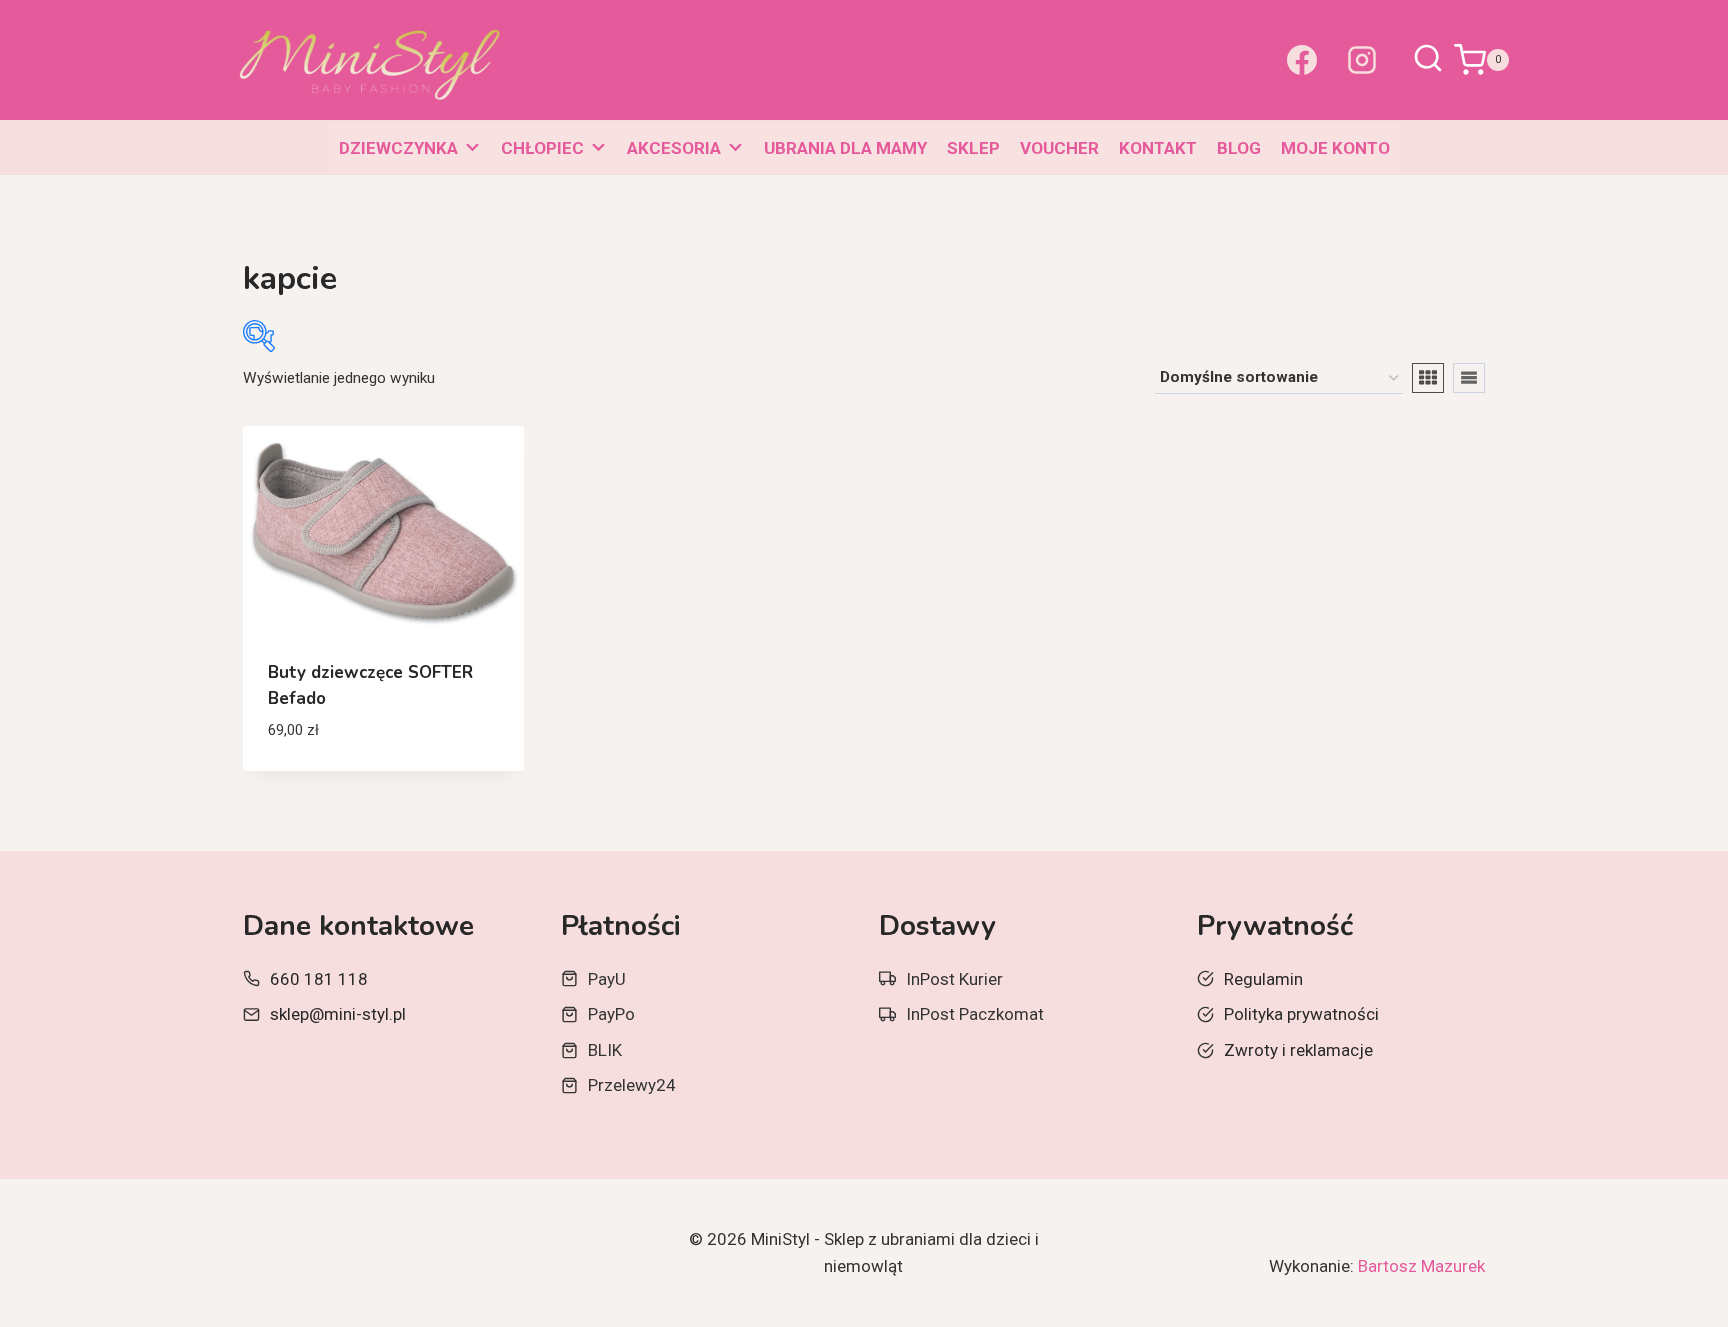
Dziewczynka (398, 148)
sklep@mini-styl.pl (338, 1014)
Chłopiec (542, 148)
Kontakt (1158, 148)
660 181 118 (319, 979)
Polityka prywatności (1301, 1014)
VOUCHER (1059, 148)
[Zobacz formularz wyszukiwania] (1428, 60)
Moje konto (1335, 148)
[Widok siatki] (1428, 378)
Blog (1239, 148)
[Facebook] (1302, 60)
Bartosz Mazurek (1421, 1266)
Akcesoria (674, 148)
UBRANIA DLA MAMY (845, 148)
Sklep (973, 148)
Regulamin (1263, 979)
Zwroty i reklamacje (1298, 1050)
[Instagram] (1362, 60)
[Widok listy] (1469, 378)
